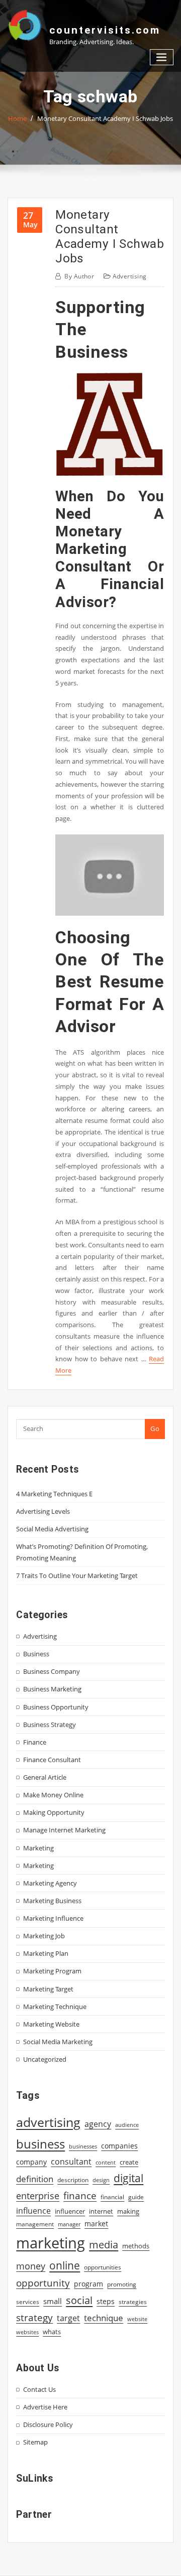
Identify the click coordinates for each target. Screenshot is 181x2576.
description (73, 2180)
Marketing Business (52, 1901)
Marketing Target (48, 1989)
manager (69, 2224)
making (128, 2211)
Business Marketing (52, 1689)
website (137, 2319)
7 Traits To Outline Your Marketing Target (77, 1576)
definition (35, 2179)
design (101, 2180)
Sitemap (35, 2442)
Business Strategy (50, 1725)
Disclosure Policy (48, 2424)
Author (79, 276)
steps (106, 2301)
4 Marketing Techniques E (54, 1494)
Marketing (38, 1848)
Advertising (130, 276)
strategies (133, 2302)
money (31, 2266)
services (28, 2302)
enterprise (38, 2196)
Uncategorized (45, 2059)
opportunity (43, 2283)
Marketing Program (52, 1971)
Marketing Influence (53, 1918)
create (129, 2162)
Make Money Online (53, 1795)
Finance (35, 1742)
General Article (45, 1777)
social (79, 2300)
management (35, 2224)
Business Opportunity (56, 1707)
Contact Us (39, 2389)
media (104, 2244)
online (65, 2265)
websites (27, 2332)
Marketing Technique (55, 2007)
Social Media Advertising (52, 1529)
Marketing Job (44, 1936)
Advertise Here (45, 2407)
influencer (70, 2211)
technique (104, 2318)
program (88, 2284)
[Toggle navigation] (162, 57)
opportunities (103, 2267)
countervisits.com (105, 30)
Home (17, 118)
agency (98, 2124)
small (53, 2301)
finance (80, 2195)
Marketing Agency (50, 1883)
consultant (71, 2162)
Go (155, 1428)
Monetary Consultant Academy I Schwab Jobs (105, 118)
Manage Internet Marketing (64, 1830)
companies (119, 2146)
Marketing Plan (46, 1953)
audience (127, 2125)
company (31, 2162)
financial (112, 2197)
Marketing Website (51, 2024)
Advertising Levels (43, 1511)
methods (136, 2246)
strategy (34, 2318)
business (40, 2144)
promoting (122, 2284)
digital (128, 2178)
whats (52, 2332)
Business (36, 1654)
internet (101, 2211)
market (96, 2224)
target (68, 2318)
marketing (51, 2243)
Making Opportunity (54, 1812)
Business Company (52, 1671)
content (106, 2163)
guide (136, 2197)
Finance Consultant (52, 1760)
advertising (48, 2122)
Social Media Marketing (58, 2042)
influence (33, 2211)
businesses (83, 2146)
